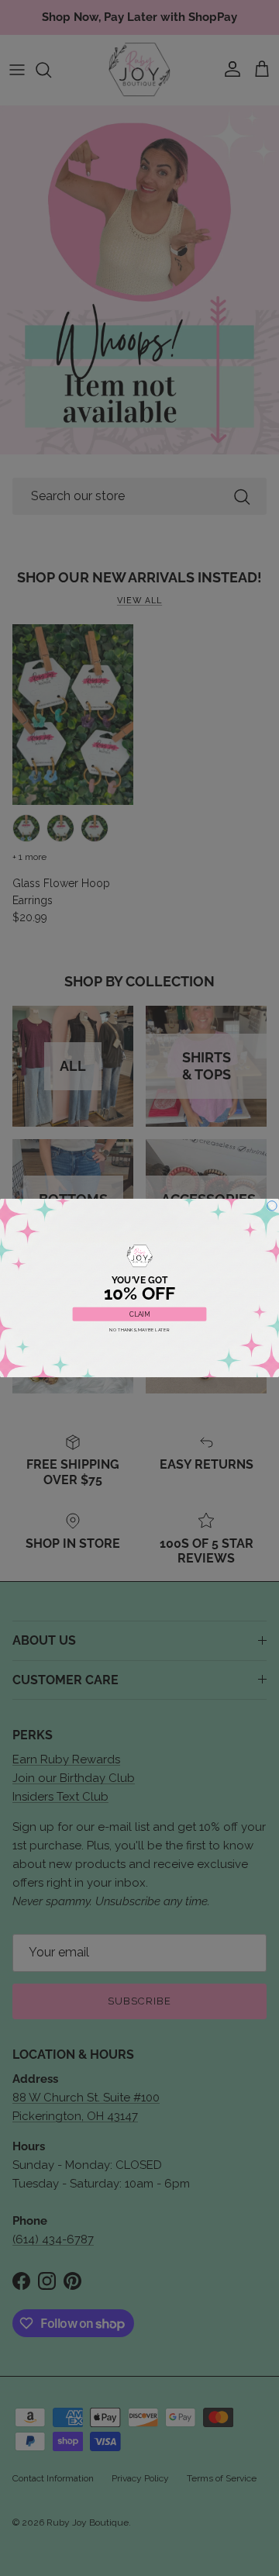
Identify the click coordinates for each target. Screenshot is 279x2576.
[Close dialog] (272, 1206)
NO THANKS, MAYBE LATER (139, 1329)
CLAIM (139, 1314)
